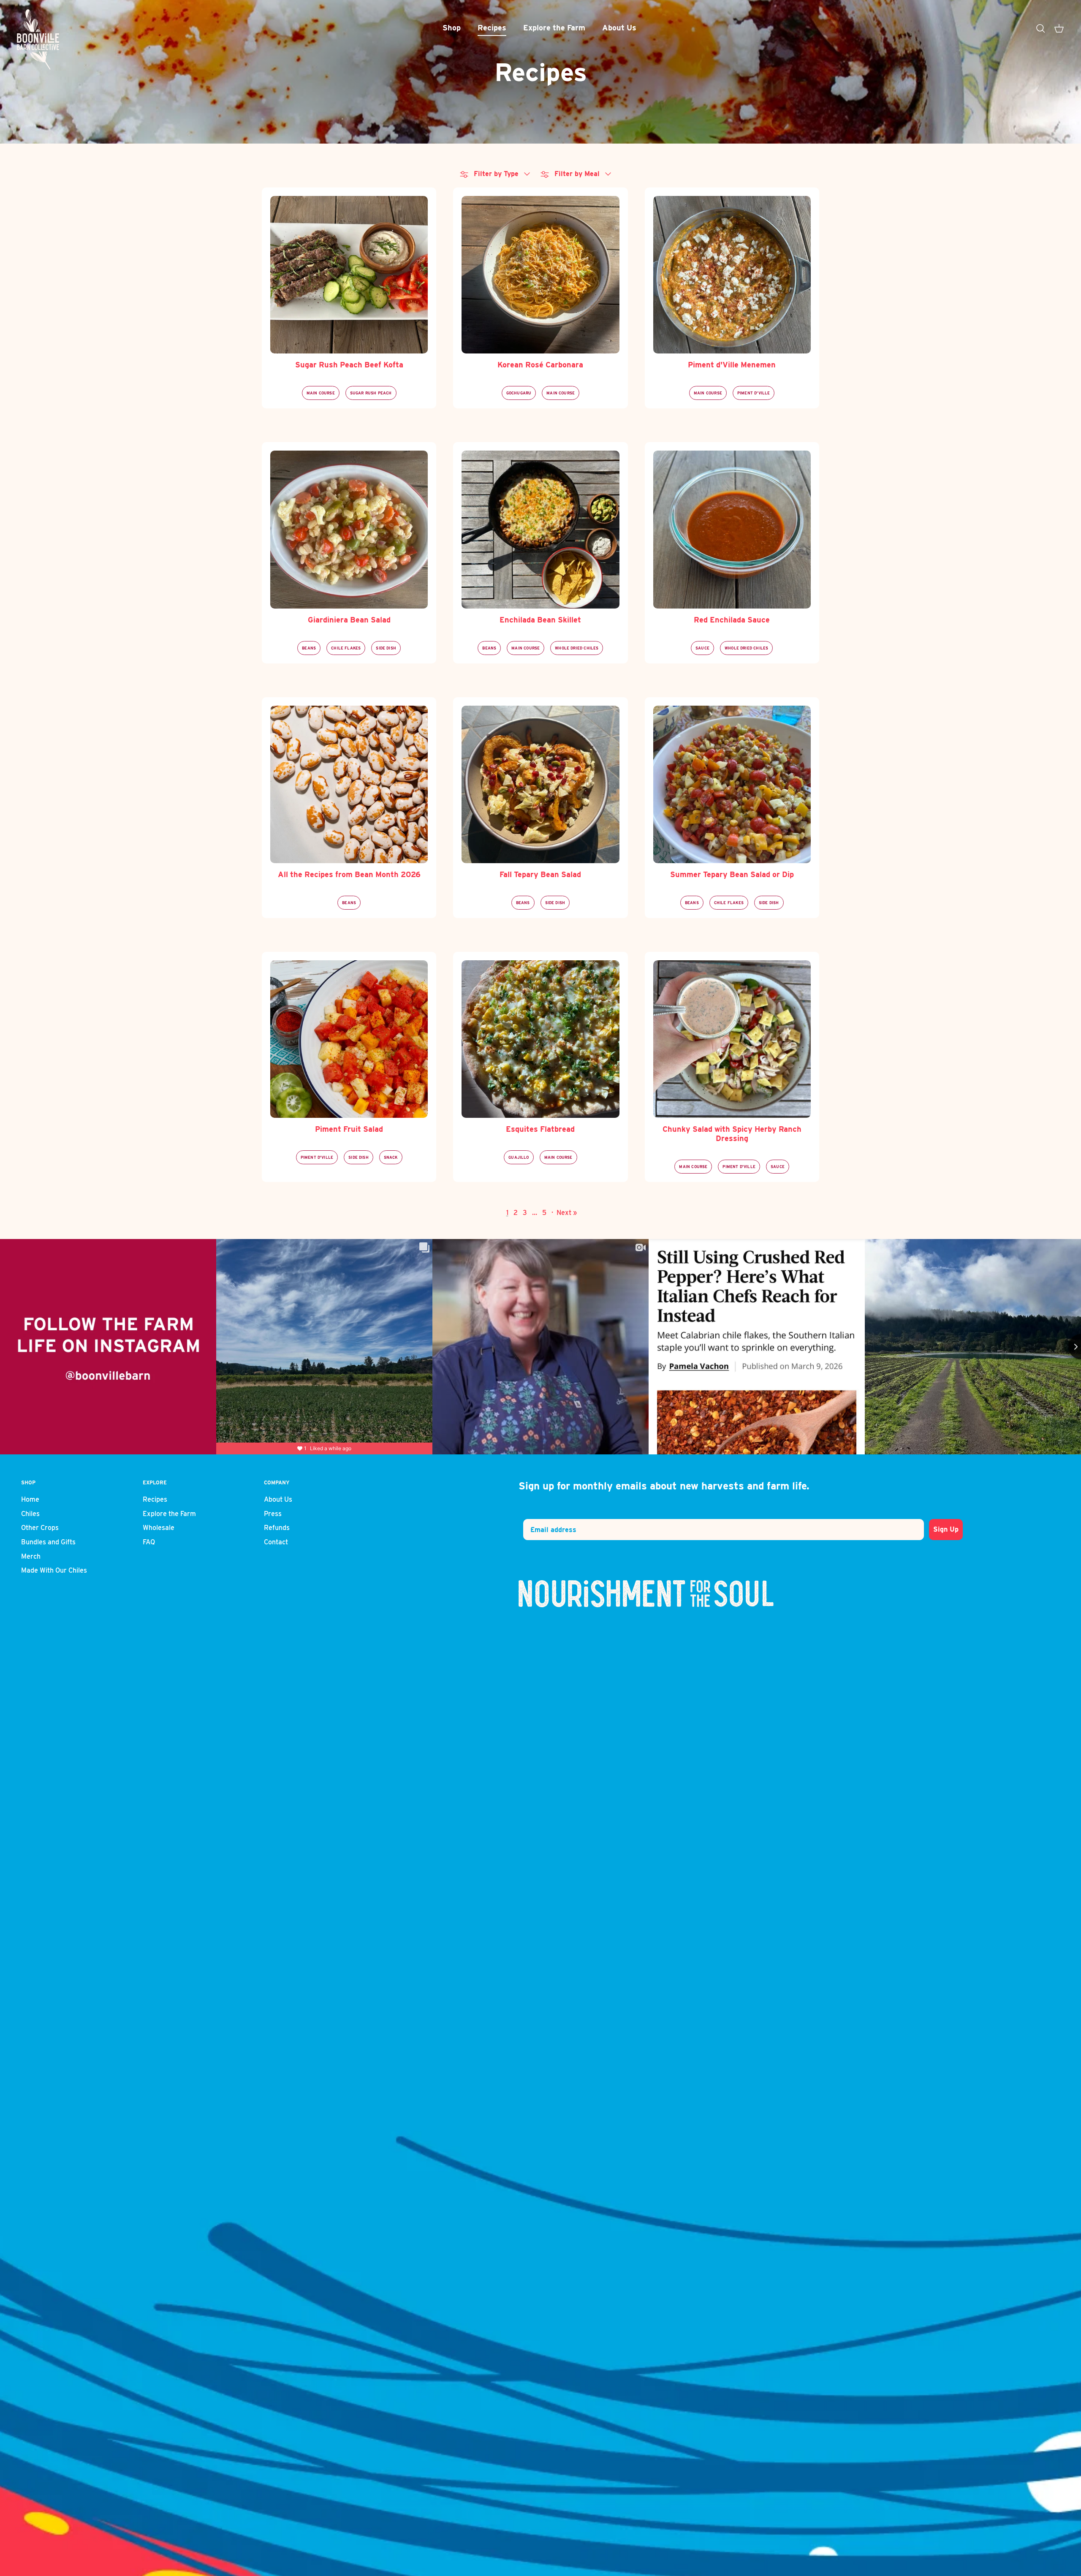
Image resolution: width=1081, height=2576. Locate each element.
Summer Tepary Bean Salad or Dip (732, 874)
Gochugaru (519, 393)
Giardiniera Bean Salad (349, 620)
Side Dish (386, 648)
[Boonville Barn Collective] (38, 40)
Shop (452, 28)
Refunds (277, 1528)
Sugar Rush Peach (371, 393)
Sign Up (946, 1529)
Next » (567, 1213)
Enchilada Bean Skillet (540, 620)
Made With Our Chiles (54, 1570)
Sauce (702, 648)
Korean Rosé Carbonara (540, 365)
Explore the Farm (554, 28)
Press (273, 1514)
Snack (391, 1157)
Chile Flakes (346, 648)
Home (30, 1499)
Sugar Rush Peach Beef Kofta (349, 365)
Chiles (30, 1514)
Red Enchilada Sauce (732, 620)
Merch (31, 1556)
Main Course (321, 393)
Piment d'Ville (754, 393)
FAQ (149, 1542)
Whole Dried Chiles (577, 648)
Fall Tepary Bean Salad (540, 874)
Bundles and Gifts (48, 1542)
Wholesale (159, 1528)
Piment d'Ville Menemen (732, 365)
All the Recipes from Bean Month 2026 (349, 874)
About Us (619, 28)
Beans (309, 648)
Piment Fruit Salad (349, 1129)
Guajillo (519, 1157)
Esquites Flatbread (540, 1129)
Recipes (492, 28)
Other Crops (40, 1528)
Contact (276, 1542)
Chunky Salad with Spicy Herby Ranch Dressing (732, 1134)
